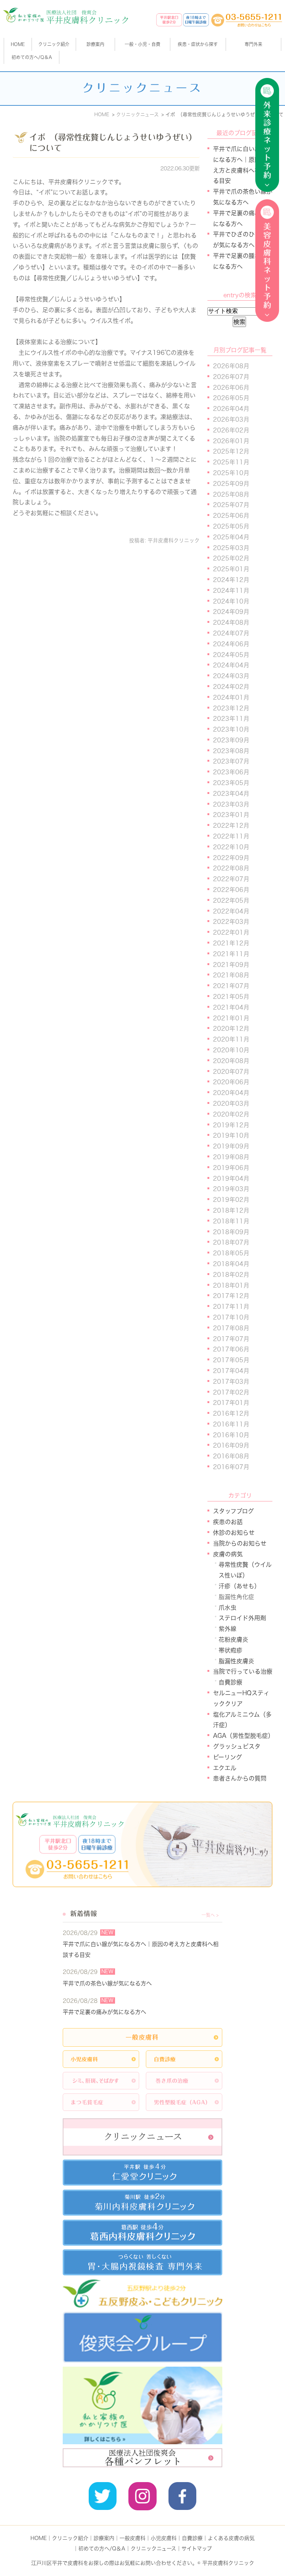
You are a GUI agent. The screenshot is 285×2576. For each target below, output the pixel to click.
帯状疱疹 (230, 1650)
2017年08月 (231, 1328)
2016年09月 (231, 1445)
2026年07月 (231, 377)
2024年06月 (231, 644)
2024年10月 (231, 601)
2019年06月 (231, 1168)
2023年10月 (231, 729)
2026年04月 (231, 409)
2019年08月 (231, 1157)
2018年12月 (231, 1210)
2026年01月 (231, 441)
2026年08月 (231, 366)
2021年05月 (231, 997)
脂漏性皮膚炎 (236, 1661)
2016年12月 (231, 1413)
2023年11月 (231, 719)
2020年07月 (231, 1072)
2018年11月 (231, 1221)
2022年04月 (231, 911)
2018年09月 (231, 1232)
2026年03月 (231, 419)
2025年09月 (231, 484)
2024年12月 (231, 580)
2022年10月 (231, 847)
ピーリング (227, 1757)
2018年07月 (231, 1242)
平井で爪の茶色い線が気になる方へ (107, 1983)
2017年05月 (231, 1360)
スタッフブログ (233, 1511)
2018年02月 (231, 1275)
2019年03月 (231, 1189)
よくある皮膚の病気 (231, 2538)
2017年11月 (231, 1307)
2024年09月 (231, 612)
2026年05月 (231, 398)
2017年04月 (231, 1371)
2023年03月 (231, 804)
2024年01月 (231, 697)
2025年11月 (231, 462)
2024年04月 (231, 665)
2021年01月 (231, 1018)
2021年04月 (231, 1007)
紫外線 (227, 1629)
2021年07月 (231, 986)
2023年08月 (231, 751)
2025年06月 (231, 516)
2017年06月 (231, 1349)
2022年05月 (231, 900)
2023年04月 (231, 794)
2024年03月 (231, 676)
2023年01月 (231, 815)
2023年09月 (231, 740)
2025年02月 (231, 558)
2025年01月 (231, 569)
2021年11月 (231, 954)
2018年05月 (231, 1253)
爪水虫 (227, 1608)
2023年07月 (231, 761)
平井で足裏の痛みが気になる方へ (104, 2012)
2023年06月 (231, 772)
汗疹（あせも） (239, 1586)
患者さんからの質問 (240, 1778)
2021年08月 (231, 975)
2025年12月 (231, 451)
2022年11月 (231, 836)
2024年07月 (231, 633)
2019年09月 (231, 1146)
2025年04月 (231, 537)
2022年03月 (231, 922)
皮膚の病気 (228, 1554)
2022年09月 (231, 858)
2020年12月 (231, 1029)
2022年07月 (231, 879)
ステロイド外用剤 (242, 1618)
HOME (18, 44)
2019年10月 (231, 1135)
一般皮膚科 (132, 2538)
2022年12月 (231, 826)
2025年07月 (231, 505)
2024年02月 (231, 687)
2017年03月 (231, 1382)
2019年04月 (231, 1179)
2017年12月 (231, 1296)
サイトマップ (197, 2549)
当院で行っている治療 (243, 1671)
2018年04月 (231, 1264)
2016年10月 (231, 1435)
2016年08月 (231, 1456)
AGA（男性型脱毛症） (243, 1736)
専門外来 (253, 44)
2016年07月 (231, 1467)
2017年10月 (231, 1317)
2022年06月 (231, 890)
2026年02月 (231, 430)
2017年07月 (231, 1339)
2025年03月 (231, 548)
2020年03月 (231, 1104)
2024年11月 (231, 591)
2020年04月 (231, 1093)
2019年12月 (231, 1125)
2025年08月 (231, 494)
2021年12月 (231, 943)
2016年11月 (231, 1424)
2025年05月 (231, 526)
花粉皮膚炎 (233, 1640)
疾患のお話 (228, 1522)
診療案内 (95, 44)
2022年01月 (231, 932)
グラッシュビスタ (237, 1746)
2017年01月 (231, 1403)
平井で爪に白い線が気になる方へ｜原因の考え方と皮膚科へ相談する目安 (141, 1949)
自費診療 (230, 1682)
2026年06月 (231, 388)
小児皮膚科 (164, 2538)
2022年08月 (231, 868)
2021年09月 (231, 965)
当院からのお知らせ (240, 1543)
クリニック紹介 (70, 2538)
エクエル (225, 1768)
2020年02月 (231, 1114)
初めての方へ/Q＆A (102, 2549)
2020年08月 (231, 1061)
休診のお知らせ (234, 1533)
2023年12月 (231, 708)
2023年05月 (231, 783)
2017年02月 (231, 1392)
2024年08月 (231, 622)
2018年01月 (231, 1285)
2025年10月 (231, 473)
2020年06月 (231, 1082)
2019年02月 (231, 1200)
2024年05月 (231, 655)
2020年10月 (231, 1050)
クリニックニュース (153, 2549)
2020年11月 (231, 1039)
